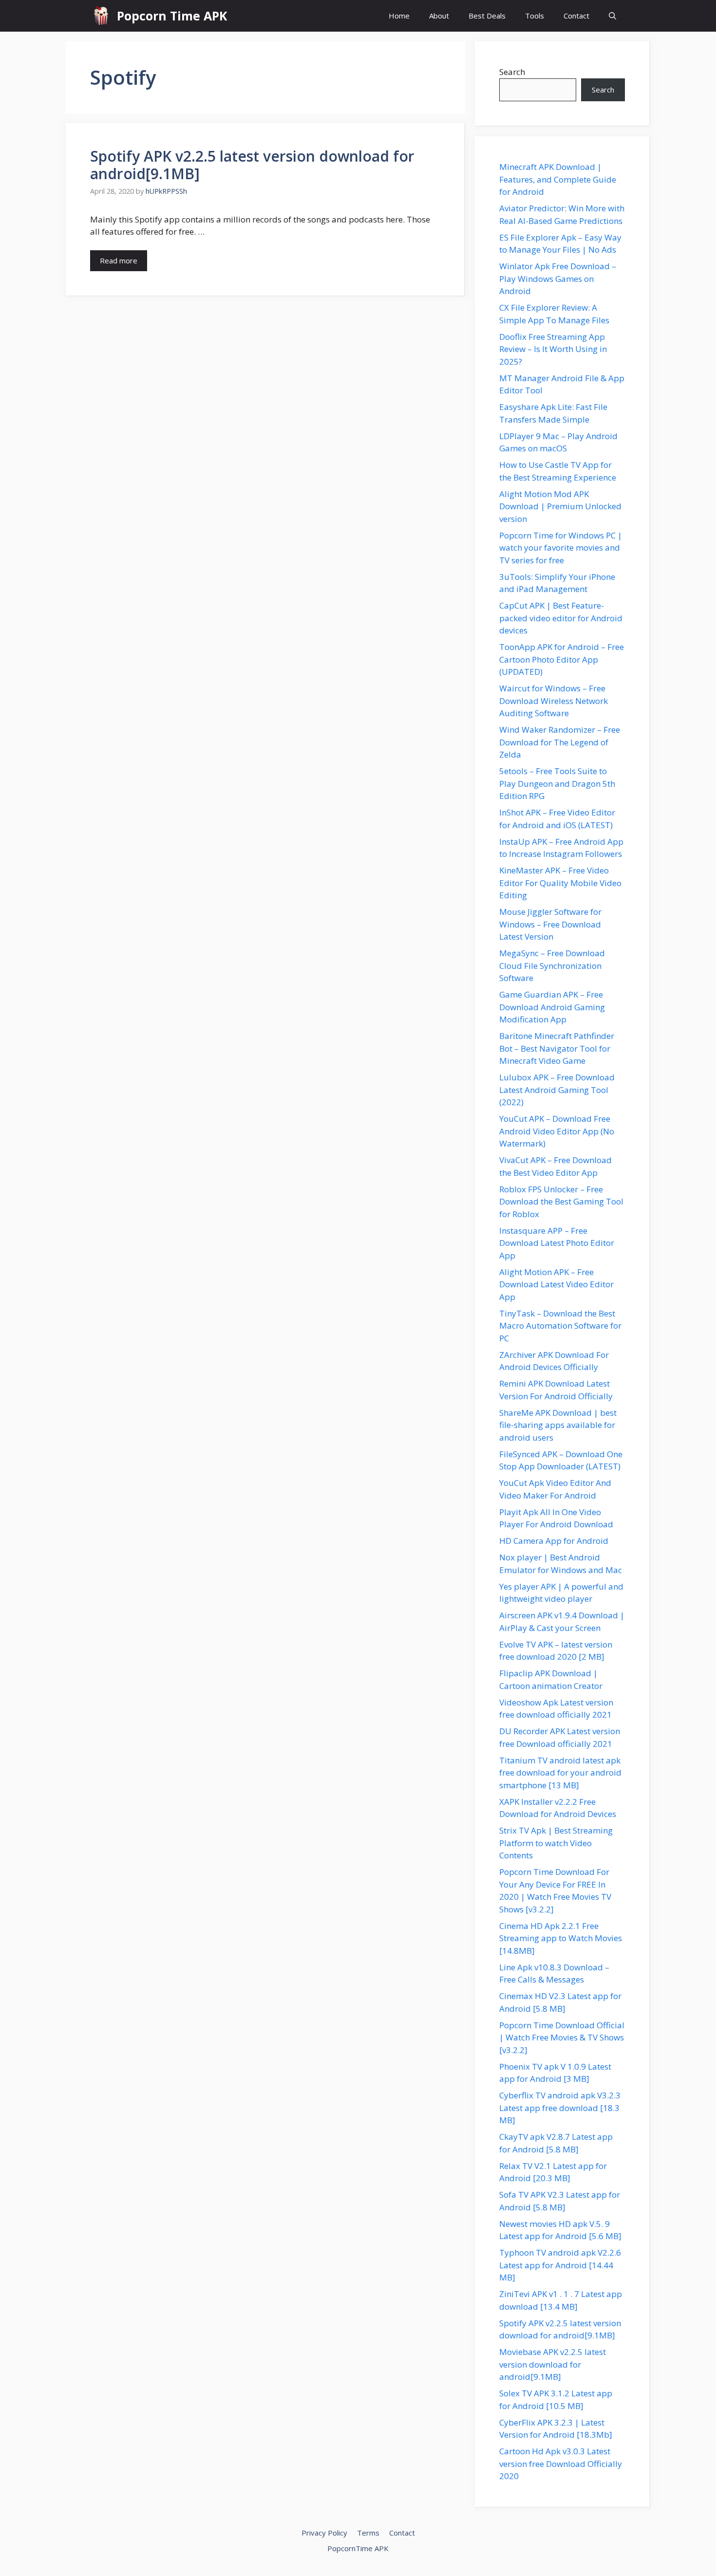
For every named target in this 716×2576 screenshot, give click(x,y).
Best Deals (487, 16)
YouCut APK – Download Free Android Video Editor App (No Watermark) (557, 1131)
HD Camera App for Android (554, 1541)
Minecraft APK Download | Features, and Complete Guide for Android (558, 179)
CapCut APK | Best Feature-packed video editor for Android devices (561, 618)
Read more (119, 260)
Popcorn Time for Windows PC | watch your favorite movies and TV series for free (561, 548)
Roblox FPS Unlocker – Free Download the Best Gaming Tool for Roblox (561, 1202)
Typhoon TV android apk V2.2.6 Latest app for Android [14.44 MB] (560, 2265)
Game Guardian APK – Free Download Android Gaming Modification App (552, 1007)
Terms (368, 2533)
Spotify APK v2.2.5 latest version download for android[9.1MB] (252, 165)
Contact (576, 16)
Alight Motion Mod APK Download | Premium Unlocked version (560, 506)
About (439, 16)
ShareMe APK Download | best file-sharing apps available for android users (558, 1425)
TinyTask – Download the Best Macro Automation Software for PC (560, 1326)
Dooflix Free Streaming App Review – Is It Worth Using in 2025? (553, 349)
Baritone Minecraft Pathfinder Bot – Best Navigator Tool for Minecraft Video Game (557, 1048)
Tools (535, 16)
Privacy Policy (324, 2533)
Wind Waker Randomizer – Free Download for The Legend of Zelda (560, 742)
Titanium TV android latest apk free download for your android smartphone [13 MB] (560, 1773)
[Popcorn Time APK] (101, 16)
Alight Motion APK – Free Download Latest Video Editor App (556, 1284)
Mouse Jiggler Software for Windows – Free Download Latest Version (550, 924)
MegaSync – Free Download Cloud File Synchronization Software (552, 965)
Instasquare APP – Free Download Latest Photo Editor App (557, 1243)
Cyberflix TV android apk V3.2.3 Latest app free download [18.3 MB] (560, 2108)
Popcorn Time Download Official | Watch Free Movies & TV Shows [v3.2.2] (562, 2038)
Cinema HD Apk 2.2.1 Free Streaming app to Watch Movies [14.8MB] (561, 1938)
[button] (612, 16)
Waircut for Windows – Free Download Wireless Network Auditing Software (554, 701)
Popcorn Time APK (172, 16)
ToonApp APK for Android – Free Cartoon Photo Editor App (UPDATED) (562, 659)
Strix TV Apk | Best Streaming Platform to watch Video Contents (556, 1843)
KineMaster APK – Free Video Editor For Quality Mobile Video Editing (560, 883)
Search (512, 72)
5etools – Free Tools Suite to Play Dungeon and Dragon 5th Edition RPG (557, 783)
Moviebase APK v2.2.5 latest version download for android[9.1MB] (553, 2364)
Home (399, 16)
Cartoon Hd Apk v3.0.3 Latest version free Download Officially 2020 (561, 2464)
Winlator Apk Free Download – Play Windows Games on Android (558, 278)
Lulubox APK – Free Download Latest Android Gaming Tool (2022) (557, 1090)
